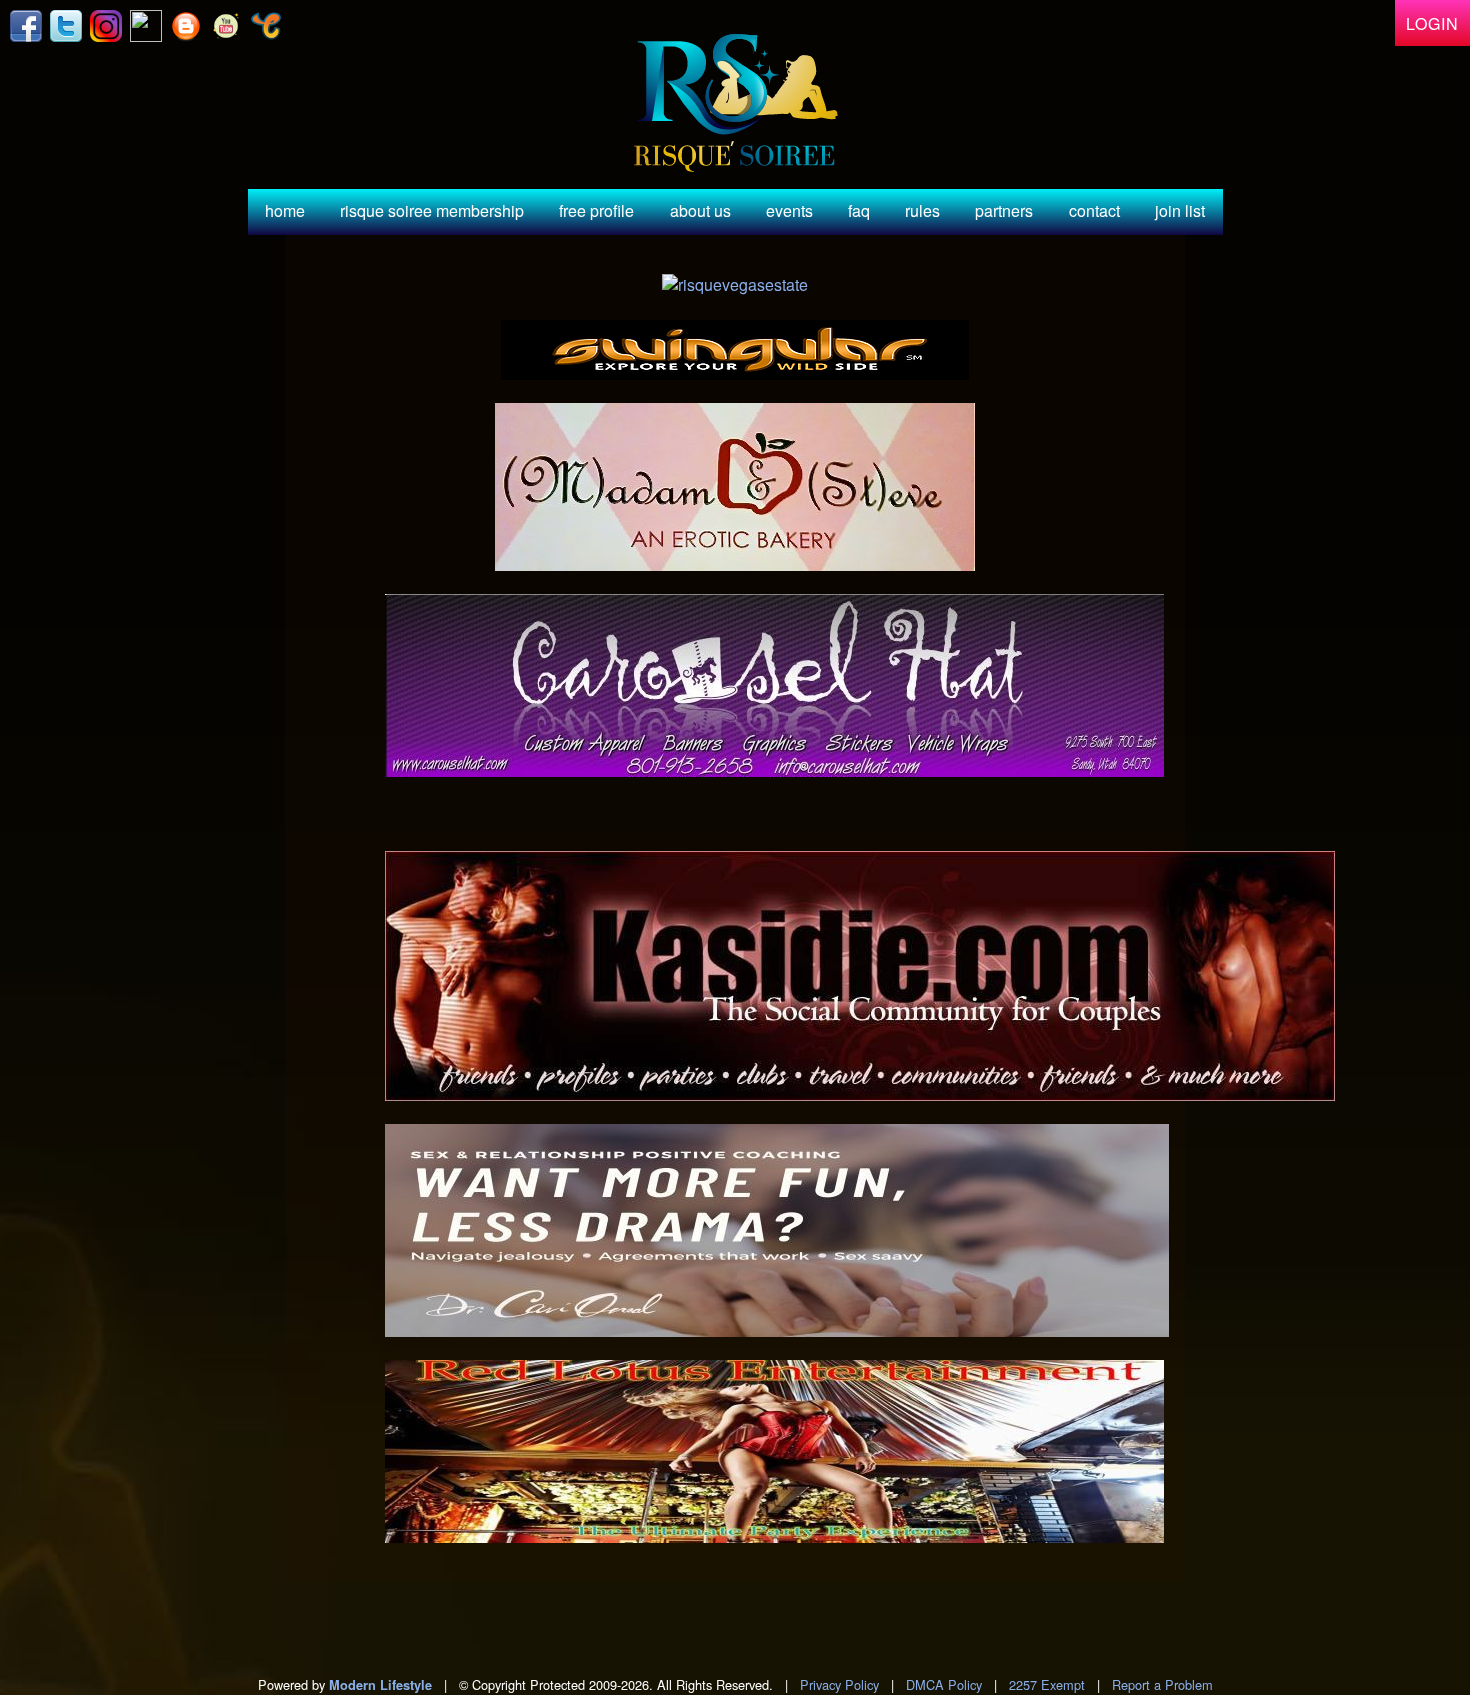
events (789, 210)
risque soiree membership (432, 210)
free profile (596, 210)
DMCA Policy (944, 1684)
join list (1180, 210)
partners (1004, 210)
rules (922, 210)
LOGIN (1432, 23)
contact (1094, 210)
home (285, 210)
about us (700, 210)
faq (859, 210)
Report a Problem (1162, 1684)
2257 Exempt (1047, 1684)
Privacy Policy (839, 1684)
